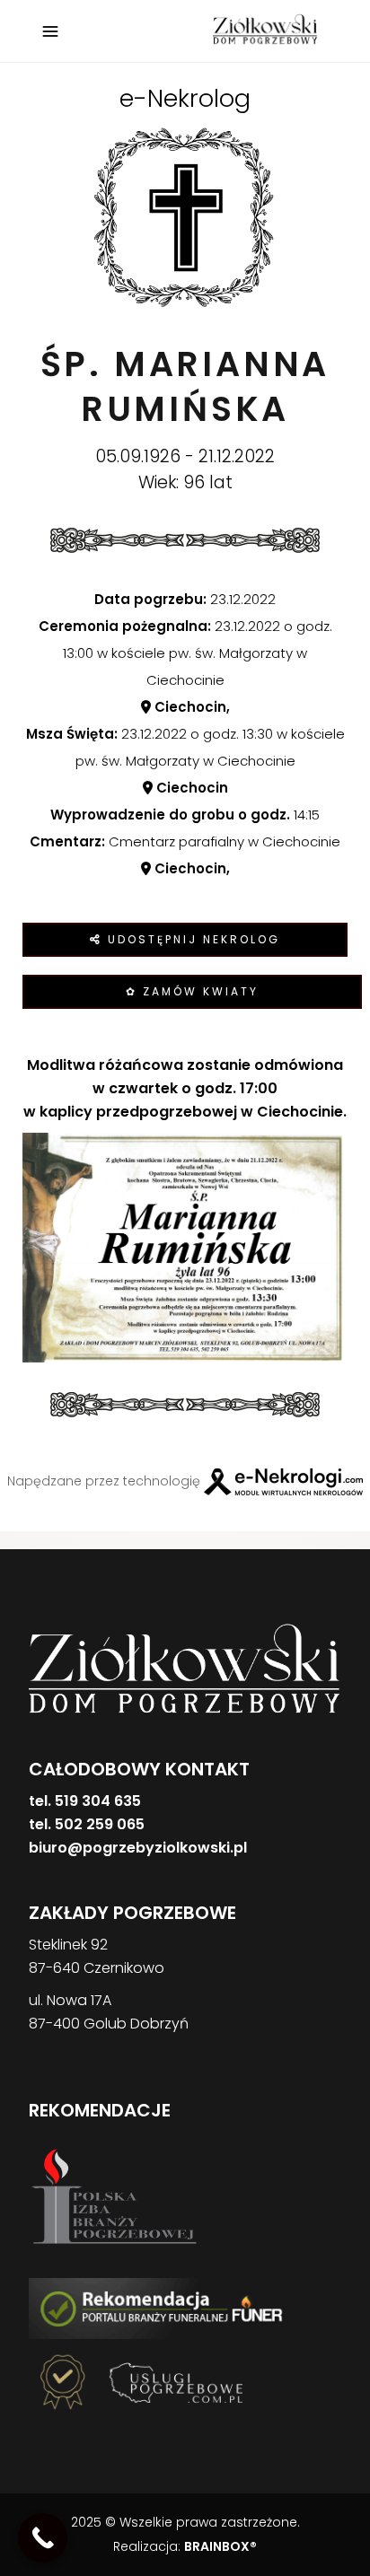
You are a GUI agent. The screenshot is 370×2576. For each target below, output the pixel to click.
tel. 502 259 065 (87, 1824)
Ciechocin (190, 788)
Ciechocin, (190, 707)
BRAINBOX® (220, 2546)
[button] (36, 2483)
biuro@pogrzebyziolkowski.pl (138, 1848)
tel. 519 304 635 (85, 1801)
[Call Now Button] (43, 2538)
